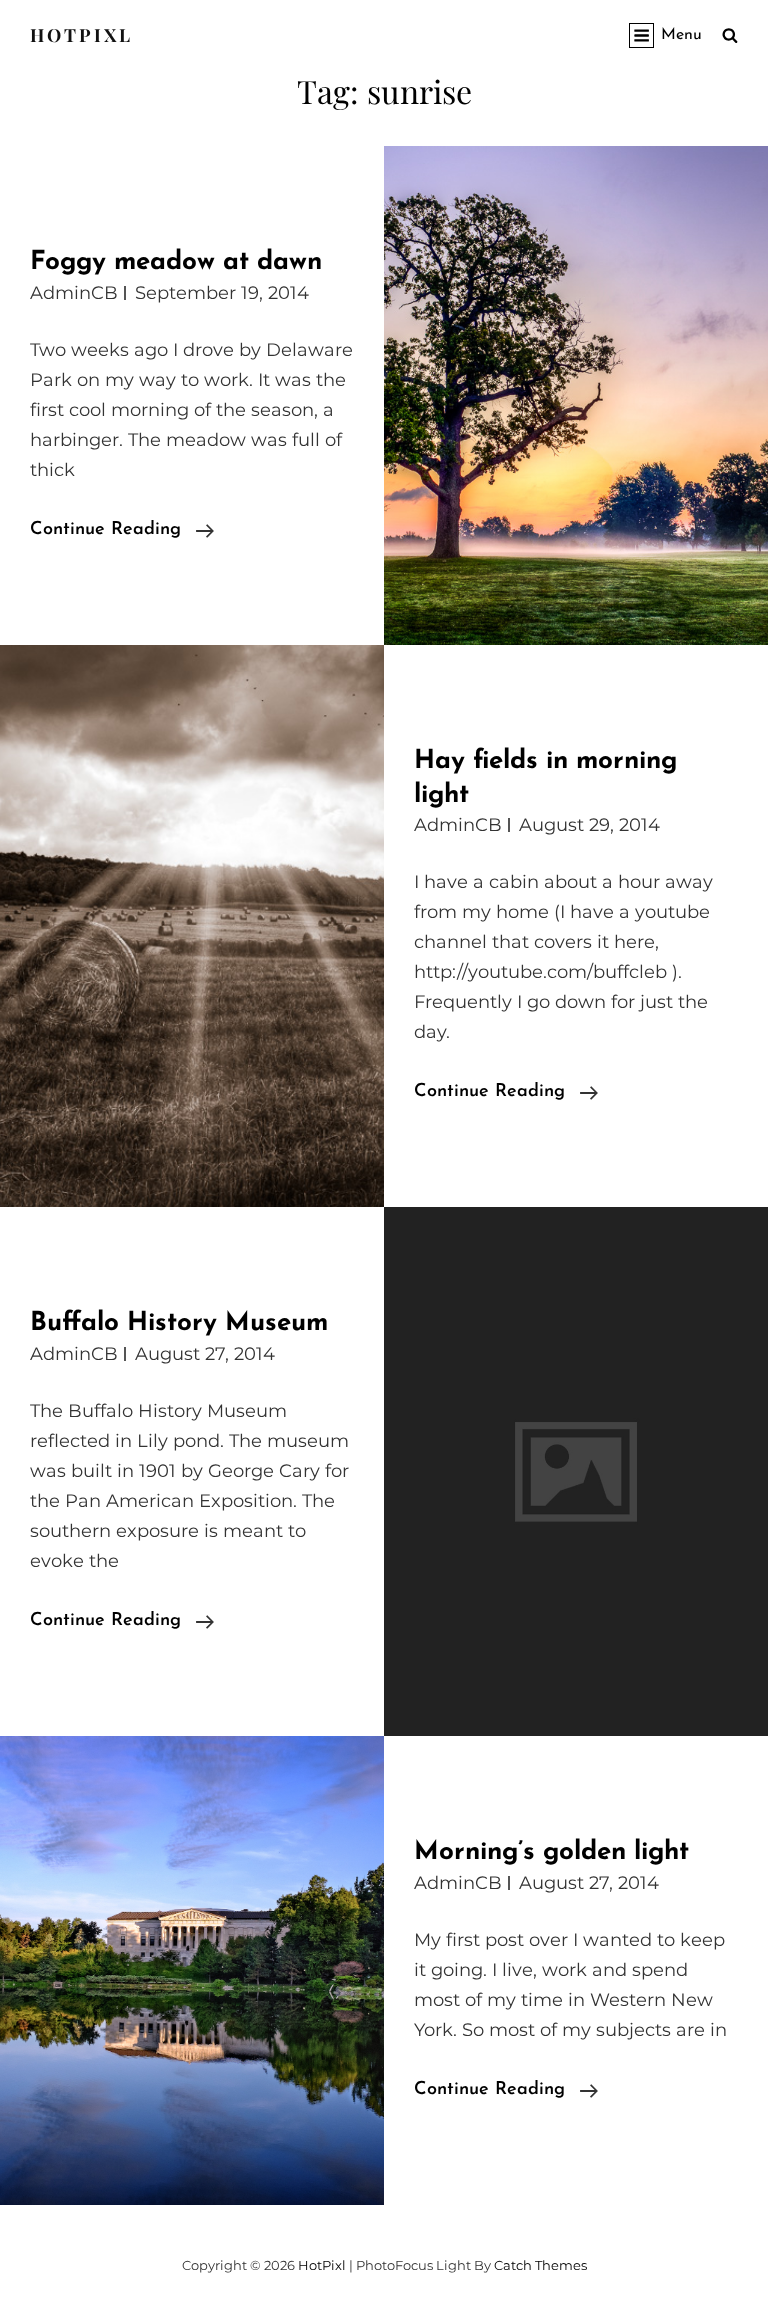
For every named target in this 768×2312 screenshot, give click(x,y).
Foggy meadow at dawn (176, 262)
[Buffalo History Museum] (576, 1471)
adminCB (74, 293)
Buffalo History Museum (179, 1323)
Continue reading (122, 532)
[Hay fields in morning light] (192, 926)
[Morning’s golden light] (192, 1970)
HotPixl (81, 35)
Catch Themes (540, 2265)
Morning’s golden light (551, 1852)
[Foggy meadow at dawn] (576, 395)
